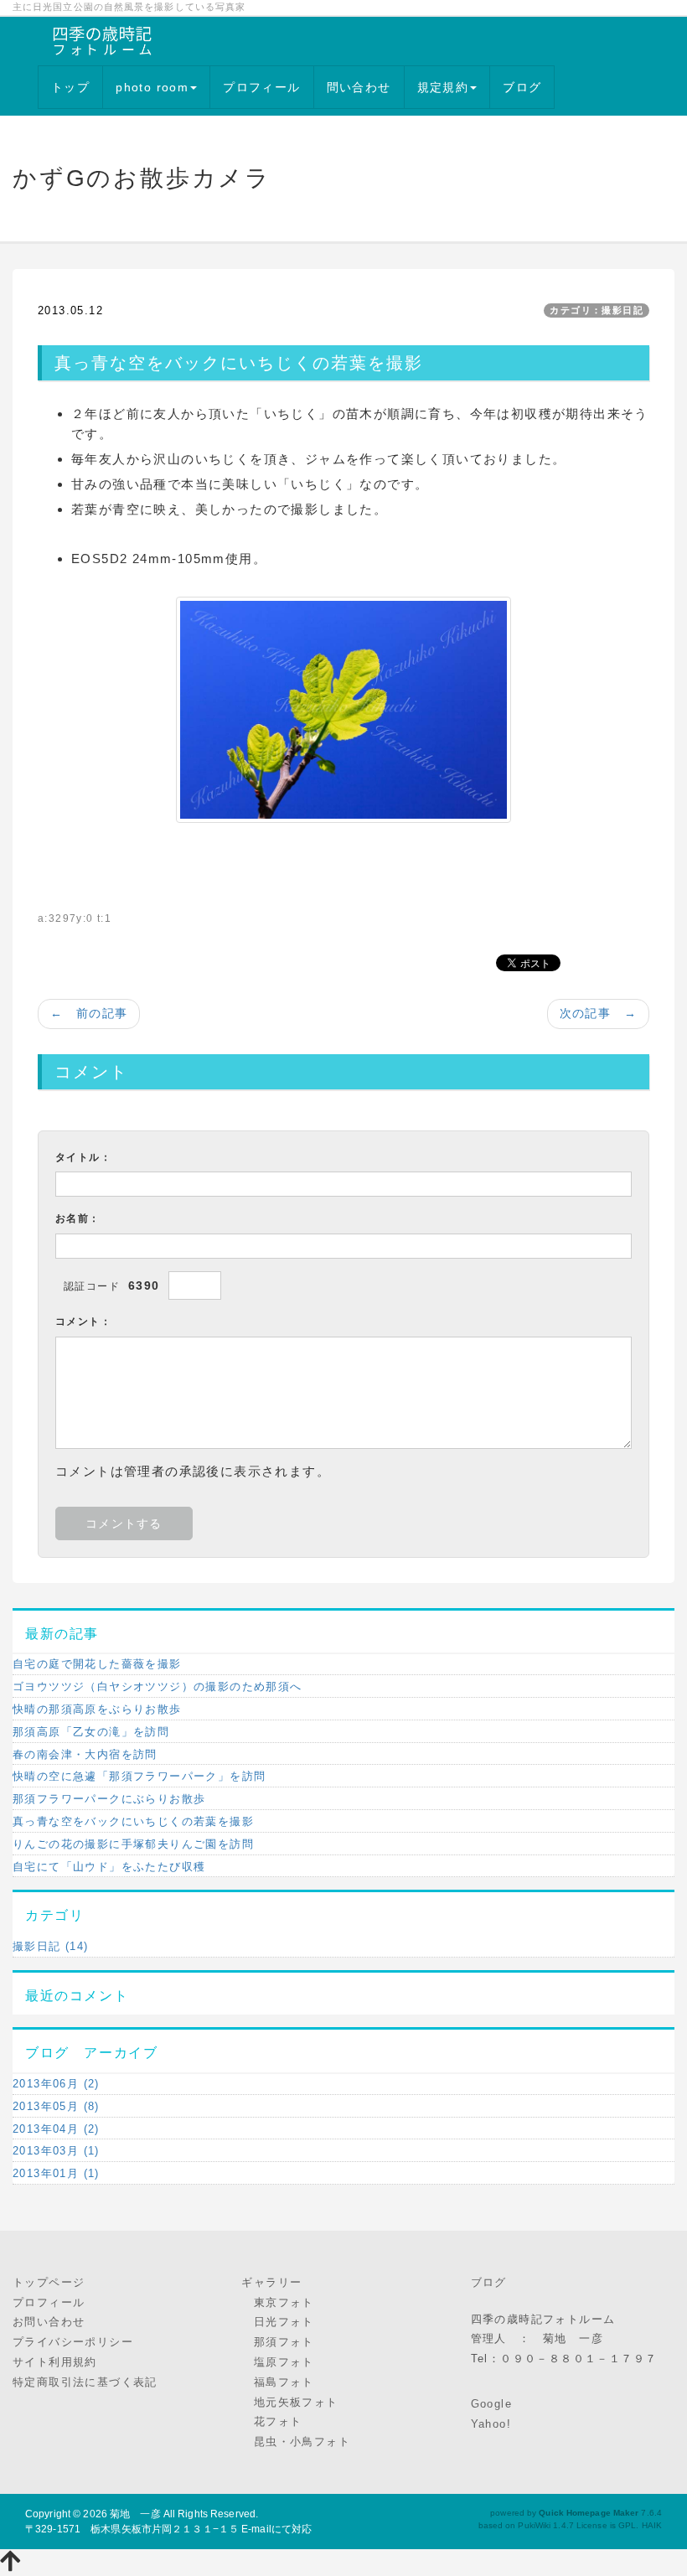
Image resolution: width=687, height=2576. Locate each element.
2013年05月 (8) (56, 2106)
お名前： (78, 1218)
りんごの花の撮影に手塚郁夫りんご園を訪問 (133, 1844)
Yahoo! (491, 2424)
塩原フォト (277, 2362)
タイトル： (83, 1157)
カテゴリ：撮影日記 (597, 310)
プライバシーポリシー (73, 2342)
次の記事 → (598, 1013)
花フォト (271, 2421)
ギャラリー (271, 2282)
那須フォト (277, 2342)
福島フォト (277, 2382)
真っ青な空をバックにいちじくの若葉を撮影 (133, 1821)
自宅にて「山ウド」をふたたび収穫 (109, 1867)
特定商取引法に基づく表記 (85, 2382)
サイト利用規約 (55, 2362)
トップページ (49, 2282)
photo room (152, 87)
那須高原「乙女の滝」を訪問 (91, 1732)
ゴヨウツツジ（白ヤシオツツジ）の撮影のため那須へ (158, 1686)
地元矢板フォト (289, 2402)
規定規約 (443, 87)
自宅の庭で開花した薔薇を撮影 (97, 1664)
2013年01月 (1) (56, 2173)
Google (491, 2404)
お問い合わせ (49, 2322)
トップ (70, 87)
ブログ (522, 87)
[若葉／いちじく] (343, 709)
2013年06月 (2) (56, 2084)
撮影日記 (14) (51, 1946)
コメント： (83, 1322)
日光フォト (277, 2322)
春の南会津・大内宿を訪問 (85, 1754)
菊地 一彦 (135, 2514)
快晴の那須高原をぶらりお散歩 (97, 1709)
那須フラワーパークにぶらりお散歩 (109, 1799)
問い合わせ (359, 87)
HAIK (652, 2525)
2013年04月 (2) (56, 2129)
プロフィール (261, 87)
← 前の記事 (89, 1013)
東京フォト (277, 2302)
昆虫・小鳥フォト (296, 2442)
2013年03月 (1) (56, 2151)
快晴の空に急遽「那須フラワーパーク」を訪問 (139, 1776)
